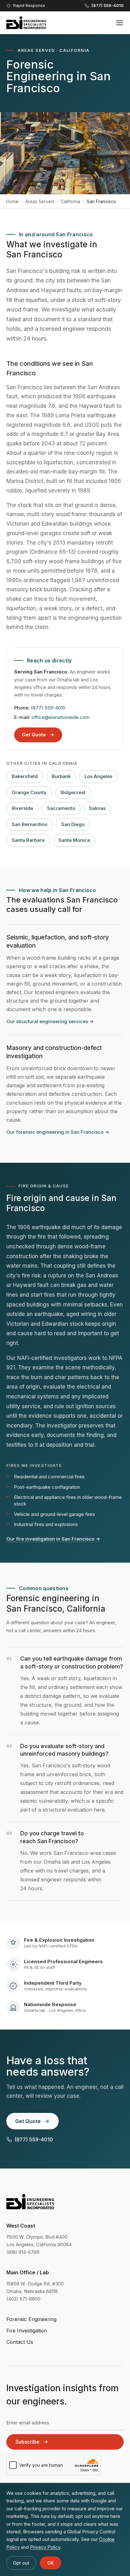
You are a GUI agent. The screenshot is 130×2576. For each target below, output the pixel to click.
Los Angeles (98, 776)
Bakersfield (25, 776)
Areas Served (40, 201)
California (70, 201)
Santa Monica (74, 840)
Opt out (21, 2563)
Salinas (97, 808)
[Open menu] (120, 23)
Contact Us (20, 2342)
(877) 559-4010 (48, 708)
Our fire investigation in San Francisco (53, 1539)
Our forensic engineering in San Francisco (58, 1132)
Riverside (22, 808)
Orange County (29, 792)
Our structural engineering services (50, 1021)
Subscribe (27, 2442)
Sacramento (61, 808)
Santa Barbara (28, 840)
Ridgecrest (73, 792)
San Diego (73, 824)
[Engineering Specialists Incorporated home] (26, 23)
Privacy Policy (45, 2547)
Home (12, 201)
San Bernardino (30, 824)
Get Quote (34, 735)
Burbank (61, 776)
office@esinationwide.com (61, 717)
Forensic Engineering (31, 2319)
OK (50, 2563)
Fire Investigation (27, 2331)
